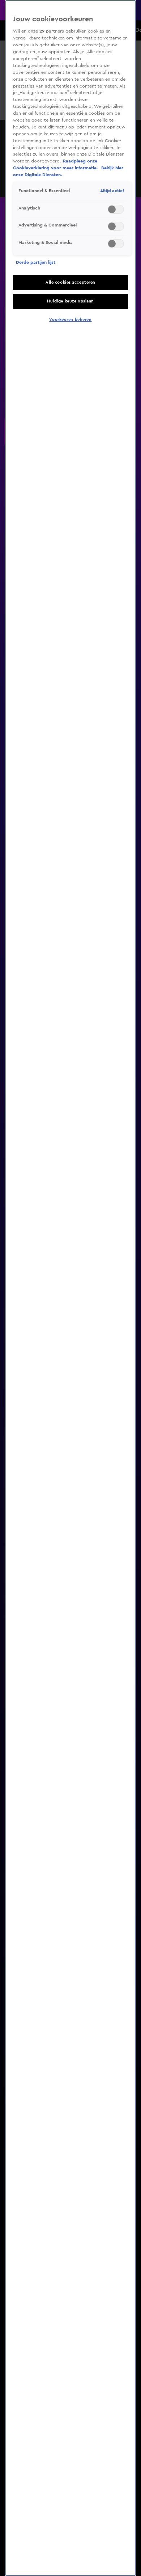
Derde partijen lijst (36, 262)
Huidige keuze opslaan (70, 301)
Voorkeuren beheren (70, 320)
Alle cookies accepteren (70, 282)
